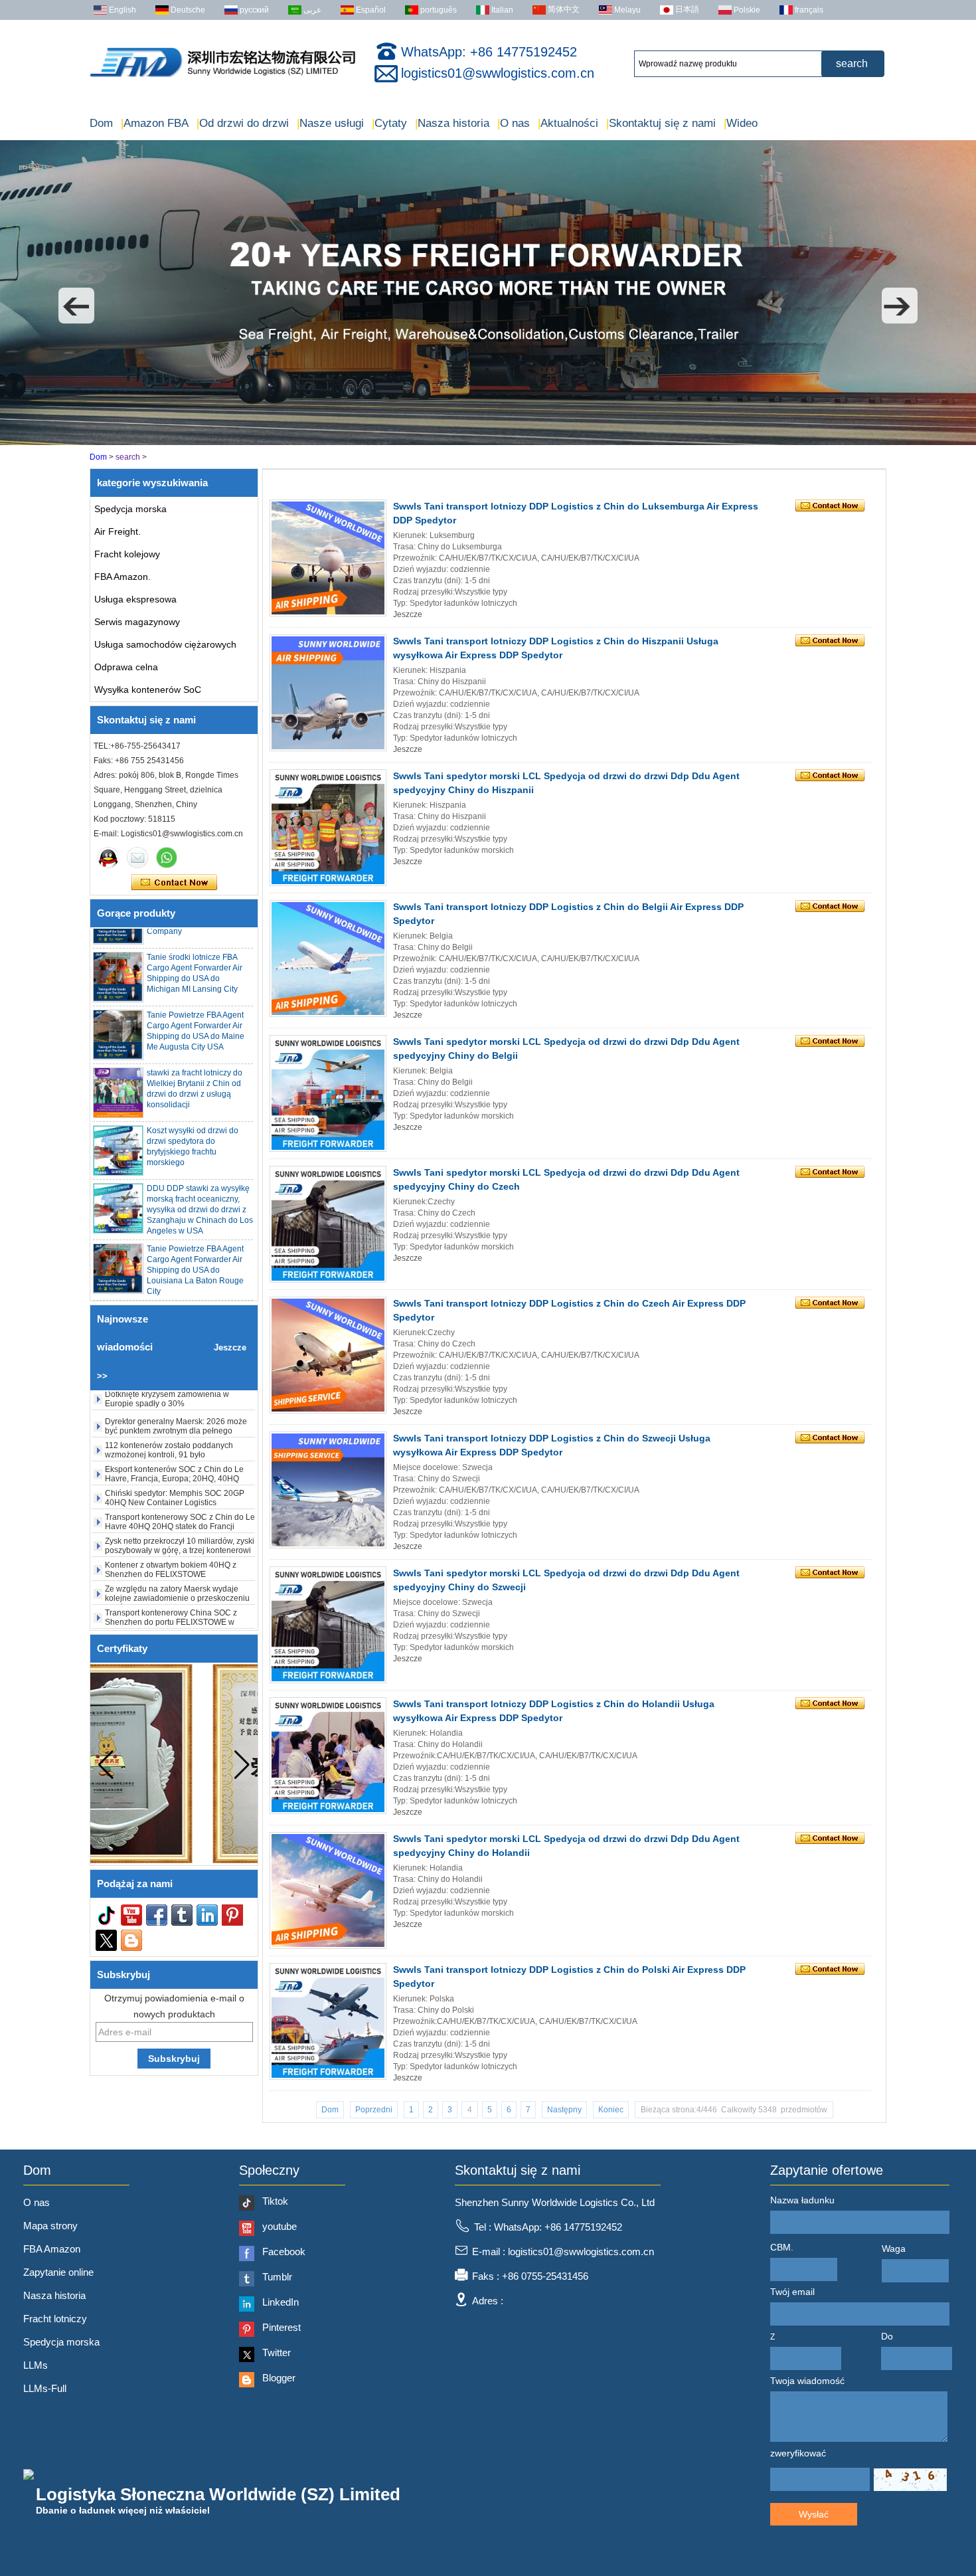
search (129, 457)
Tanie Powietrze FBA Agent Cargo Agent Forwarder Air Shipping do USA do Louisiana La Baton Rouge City (195, 1238)
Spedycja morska (130, 509)
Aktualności (568, 123)
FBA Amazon (52, 2249)
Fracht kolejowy (127, 554)
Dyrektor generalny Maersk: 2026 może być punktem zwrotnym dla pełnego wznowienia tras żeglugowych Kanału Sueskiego (176, 1406)
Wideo (741, 123)
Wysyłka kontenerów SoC (148, 690)
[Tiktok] (106, 1915)
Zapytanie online (58, 2272)
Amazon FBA (155, 123)
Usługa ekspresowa (135, 599)
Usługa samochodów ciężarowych (165, 644)
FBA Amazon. (122, 577)
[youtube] (131, 1915)
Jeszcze (408, 614)
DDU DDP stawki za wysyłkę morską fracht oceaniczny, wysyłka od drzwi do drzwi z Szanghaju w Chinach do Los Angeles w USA (200, 1178)
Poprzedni (374, 2110)
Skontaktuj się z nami (661, 123)
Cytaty (389, 123)
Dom (101, 123)
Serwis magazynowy (137, 622)
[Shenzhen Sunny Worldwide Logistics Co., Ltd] (222, 77)
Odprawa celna (126, 667)
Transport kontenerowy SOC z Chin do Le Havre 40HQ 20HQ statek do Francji (180, 1492)
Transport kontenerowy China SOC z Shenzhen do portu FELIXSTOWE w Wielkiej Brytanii (171, 1592)
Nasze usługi (330, 123)
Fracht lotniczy (55, 2319)
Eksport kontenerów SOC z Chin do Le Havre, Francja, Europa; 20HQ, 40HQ (174, 1444)
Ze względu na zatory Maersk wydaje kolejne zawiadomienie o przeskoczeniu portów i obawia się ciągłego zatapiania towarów (177, 1573)
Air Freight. (118, 531)
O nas (514, 123)
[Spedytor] (488, 442)
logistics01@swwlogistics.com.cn (498, 73)
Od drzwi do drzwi (243, 123)
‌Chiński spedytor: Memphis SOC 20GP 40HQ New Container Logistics (175, 1468)
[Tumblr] (182, 1915)
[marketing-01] (108, 858)
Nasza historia (452, 123)
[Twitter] (106, 1940)
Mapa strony (50, 2226)
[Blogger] (131, 1940)
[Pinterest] (232, 1915)
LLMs (36, 2365)
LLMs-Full (45, 2388)
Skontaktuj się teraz (174, 883)
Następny (564, 2110)
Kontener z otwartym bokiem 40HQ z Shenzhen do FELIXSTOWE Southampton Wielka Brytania (171, 1544)
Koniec (611, 2110)
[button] (76, 306)
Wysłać (814, 2514)
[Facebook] (157, 1915)
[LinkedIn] (207, 1915)
